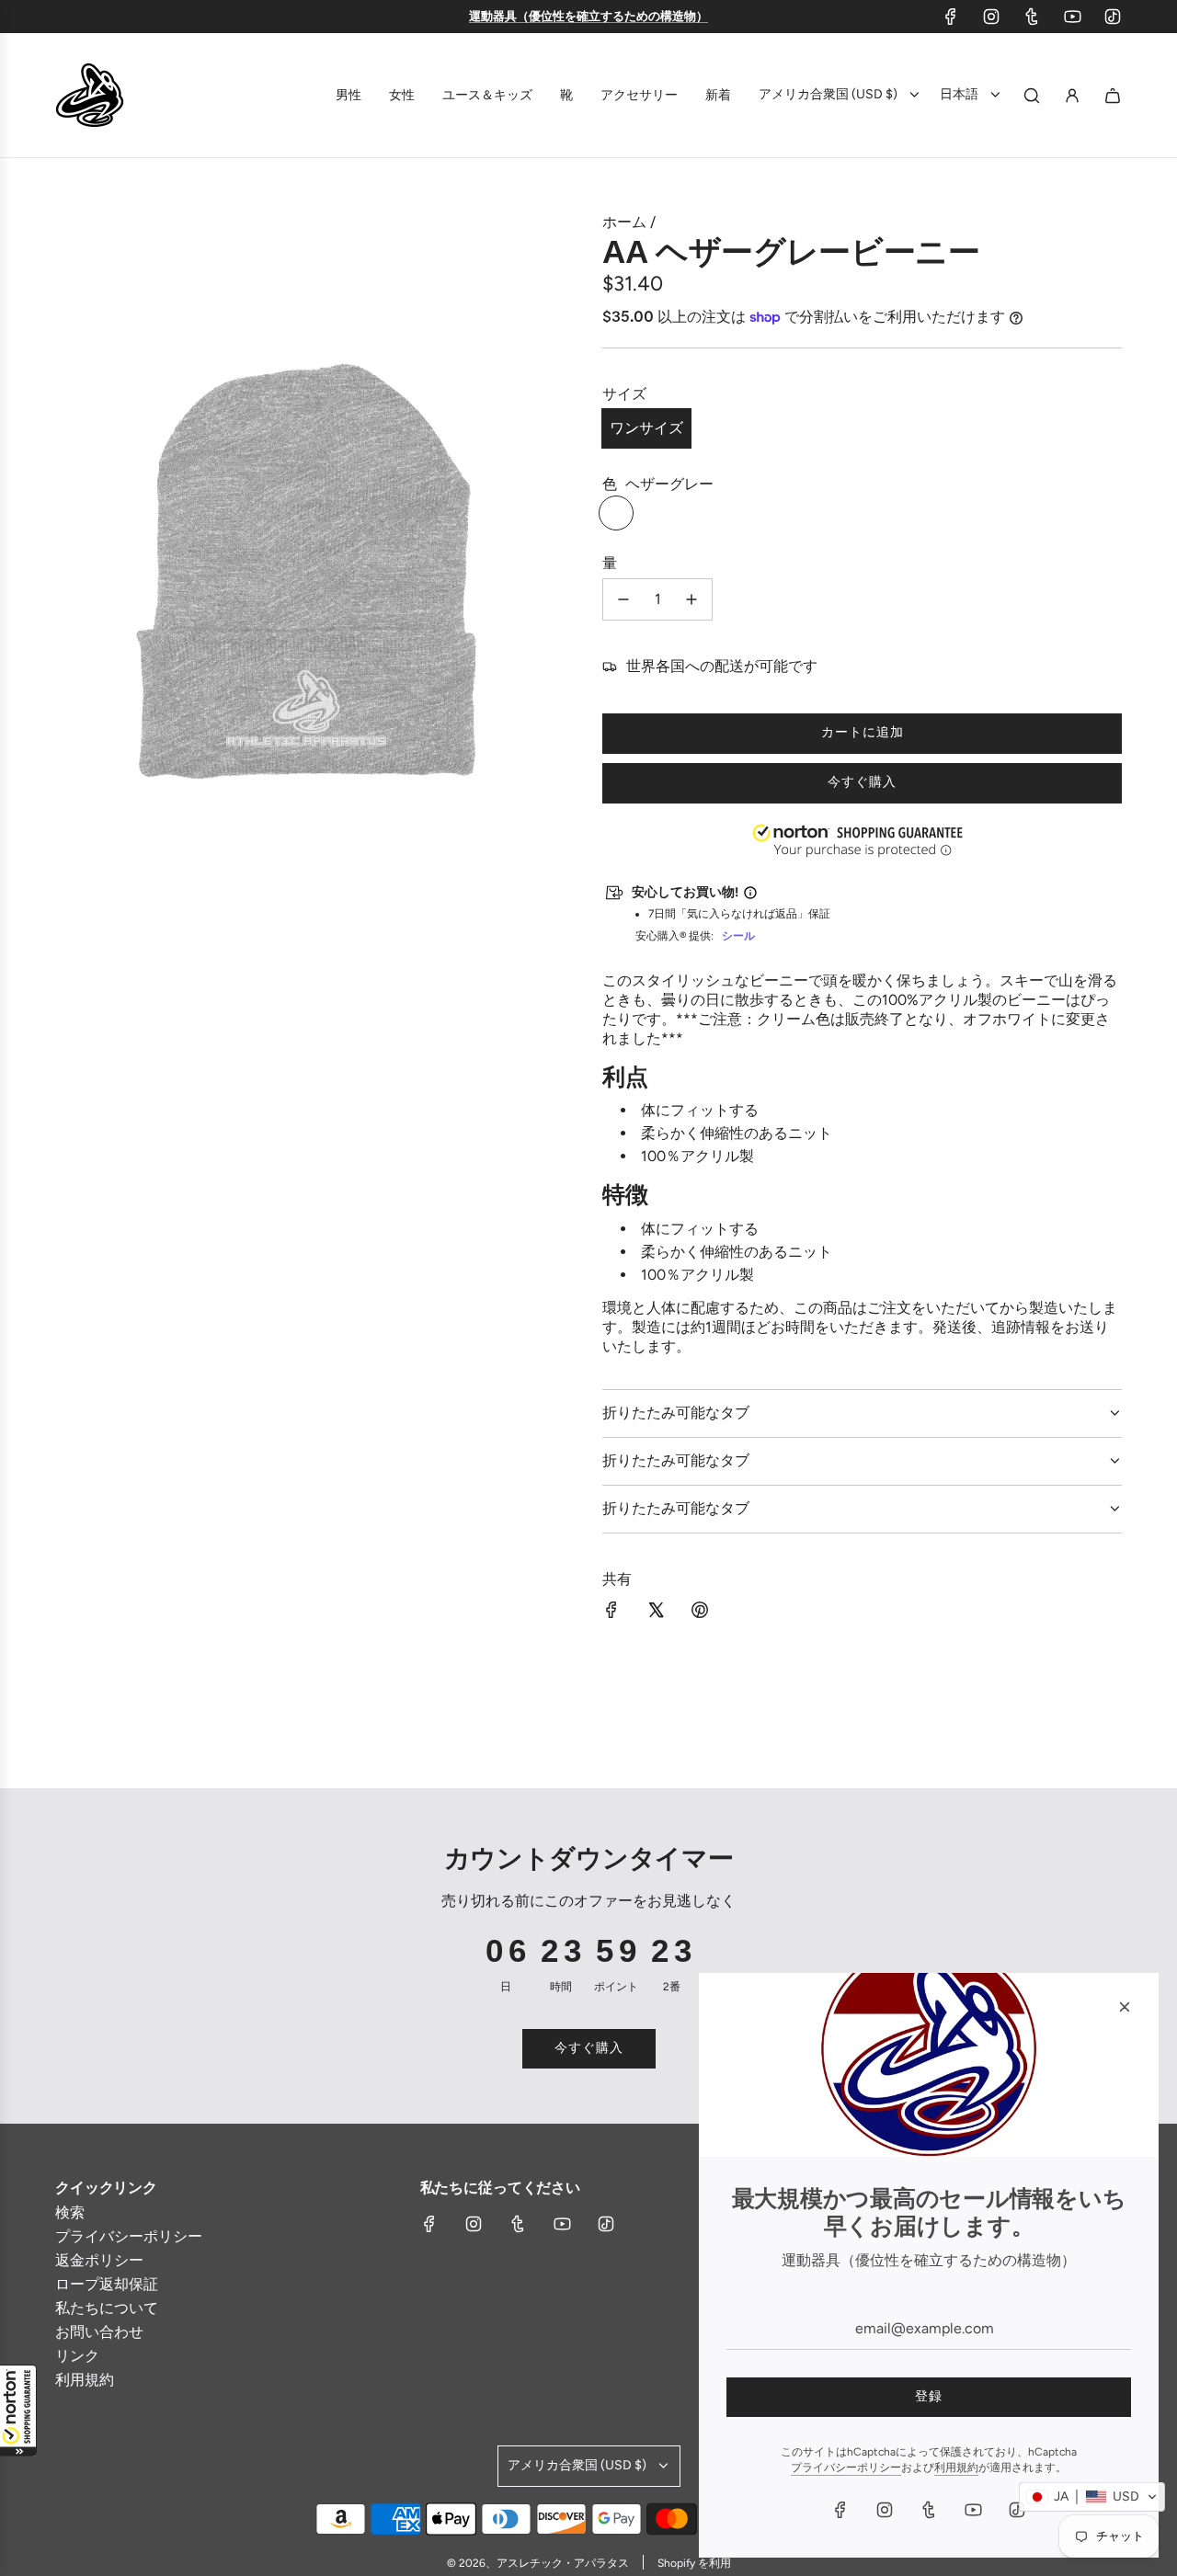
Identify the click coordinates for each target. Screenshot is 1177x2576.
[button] (18, 2411)
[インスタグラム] (991, 17)
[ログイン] (1072, 96)
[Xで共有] (656, 1612)
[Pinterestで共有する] (700, 1612)
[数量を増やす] (691, 599)
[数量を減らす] (623, 599)
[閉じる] (1125, 2007)
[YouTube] (1072, 17)
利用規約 (956, 2468)
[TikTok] (1113, 17)
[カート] (1113, 96)
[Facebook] (951, 17)
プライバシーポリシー (846, 2468)
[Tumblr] (1032, 17)
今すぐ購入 (862, 782)
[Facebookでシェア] (611, 1612)
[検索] (1032, 96)
